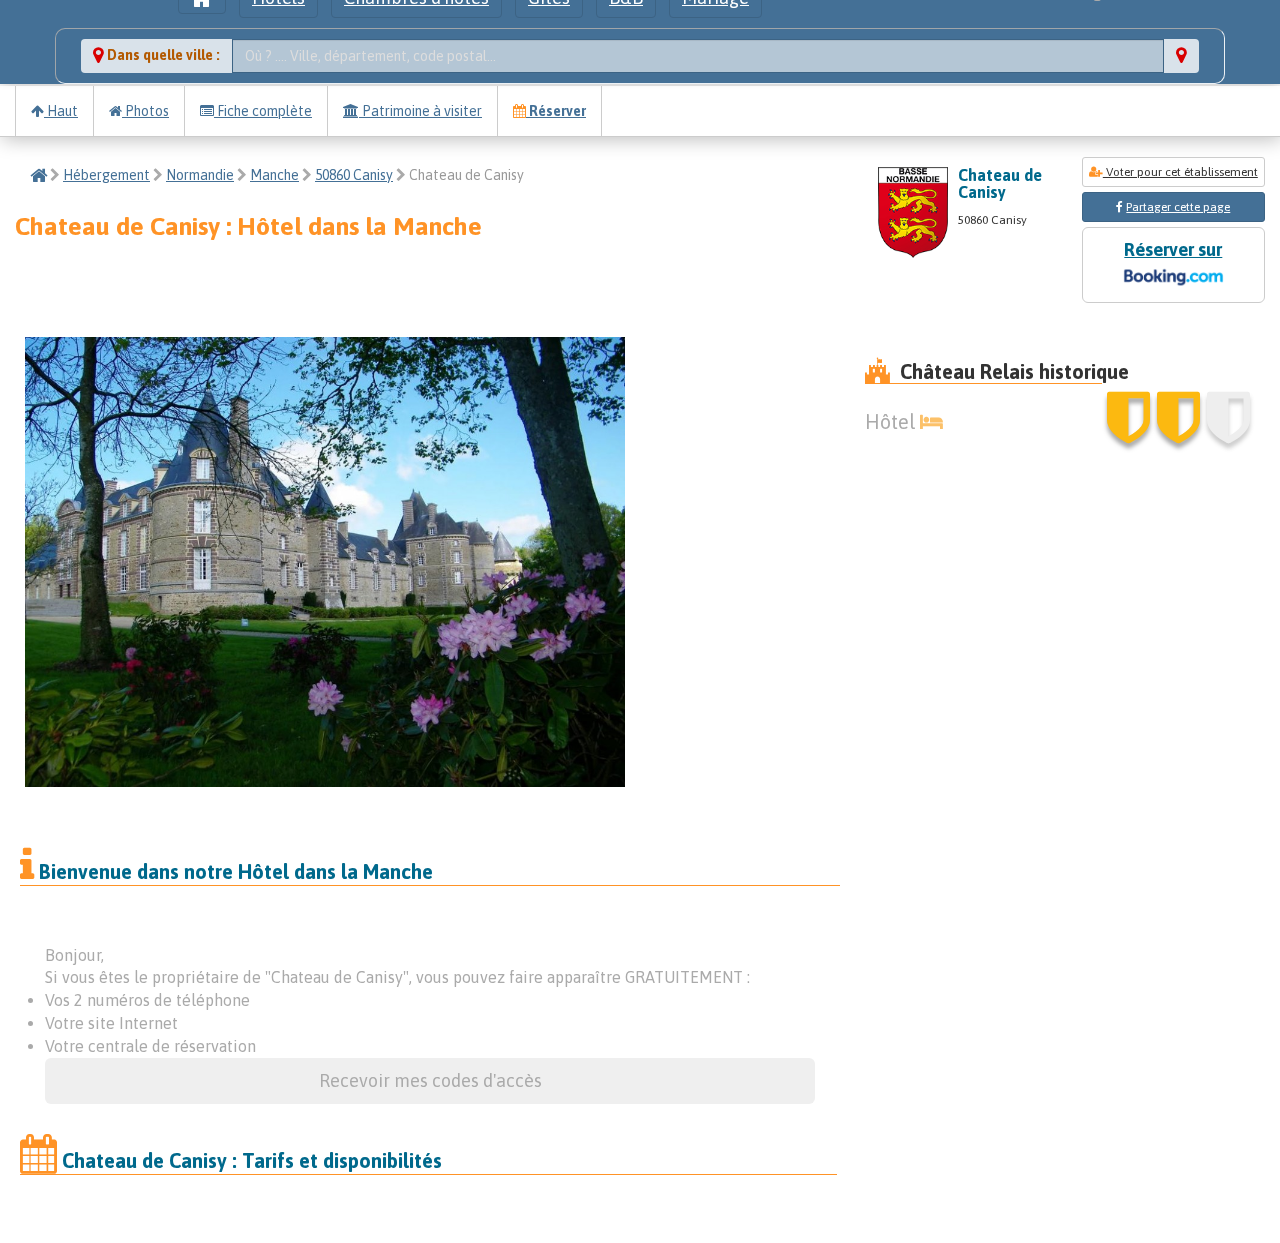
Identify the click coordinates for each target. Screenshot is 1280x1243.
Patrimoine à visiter (420, 111)
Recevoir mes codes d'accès (430, 1080)
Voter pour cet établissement (1180, 172)
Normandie (200, 175)
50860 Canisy (354, 175)
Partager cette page (1178, 207)
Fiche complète (263, 111)
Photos (145, 111)
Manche (274, 175)
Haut (61, 111)
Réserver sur (1173, 249)
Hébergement (106, 175)
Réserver (556, 111)
